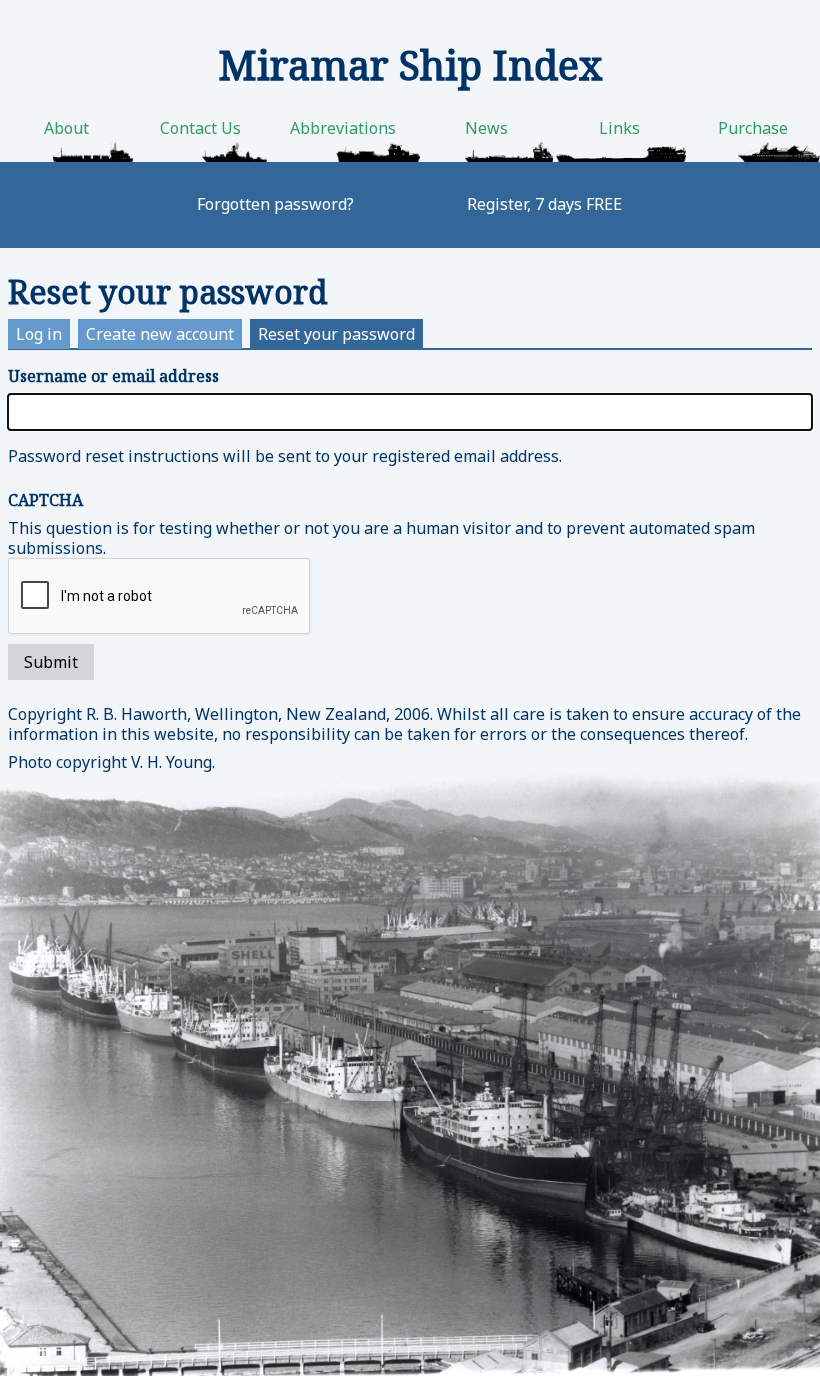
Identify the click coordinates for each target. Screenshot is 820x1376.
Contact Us (200, 128)
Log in (39, 334)
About (66, 128)
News (486, 128)
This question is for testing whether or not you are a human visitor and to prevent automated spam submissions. (381, 524)
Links (619, 128)
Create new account (160, 334)
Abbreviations (343, 128)
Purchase (753, 128)
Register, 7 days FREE (544, 204)
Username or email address (113, 376)
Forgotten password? (275, 204)
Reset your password (340, 336)
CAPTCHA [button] (45, 500)
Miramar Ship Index (410, 64)
